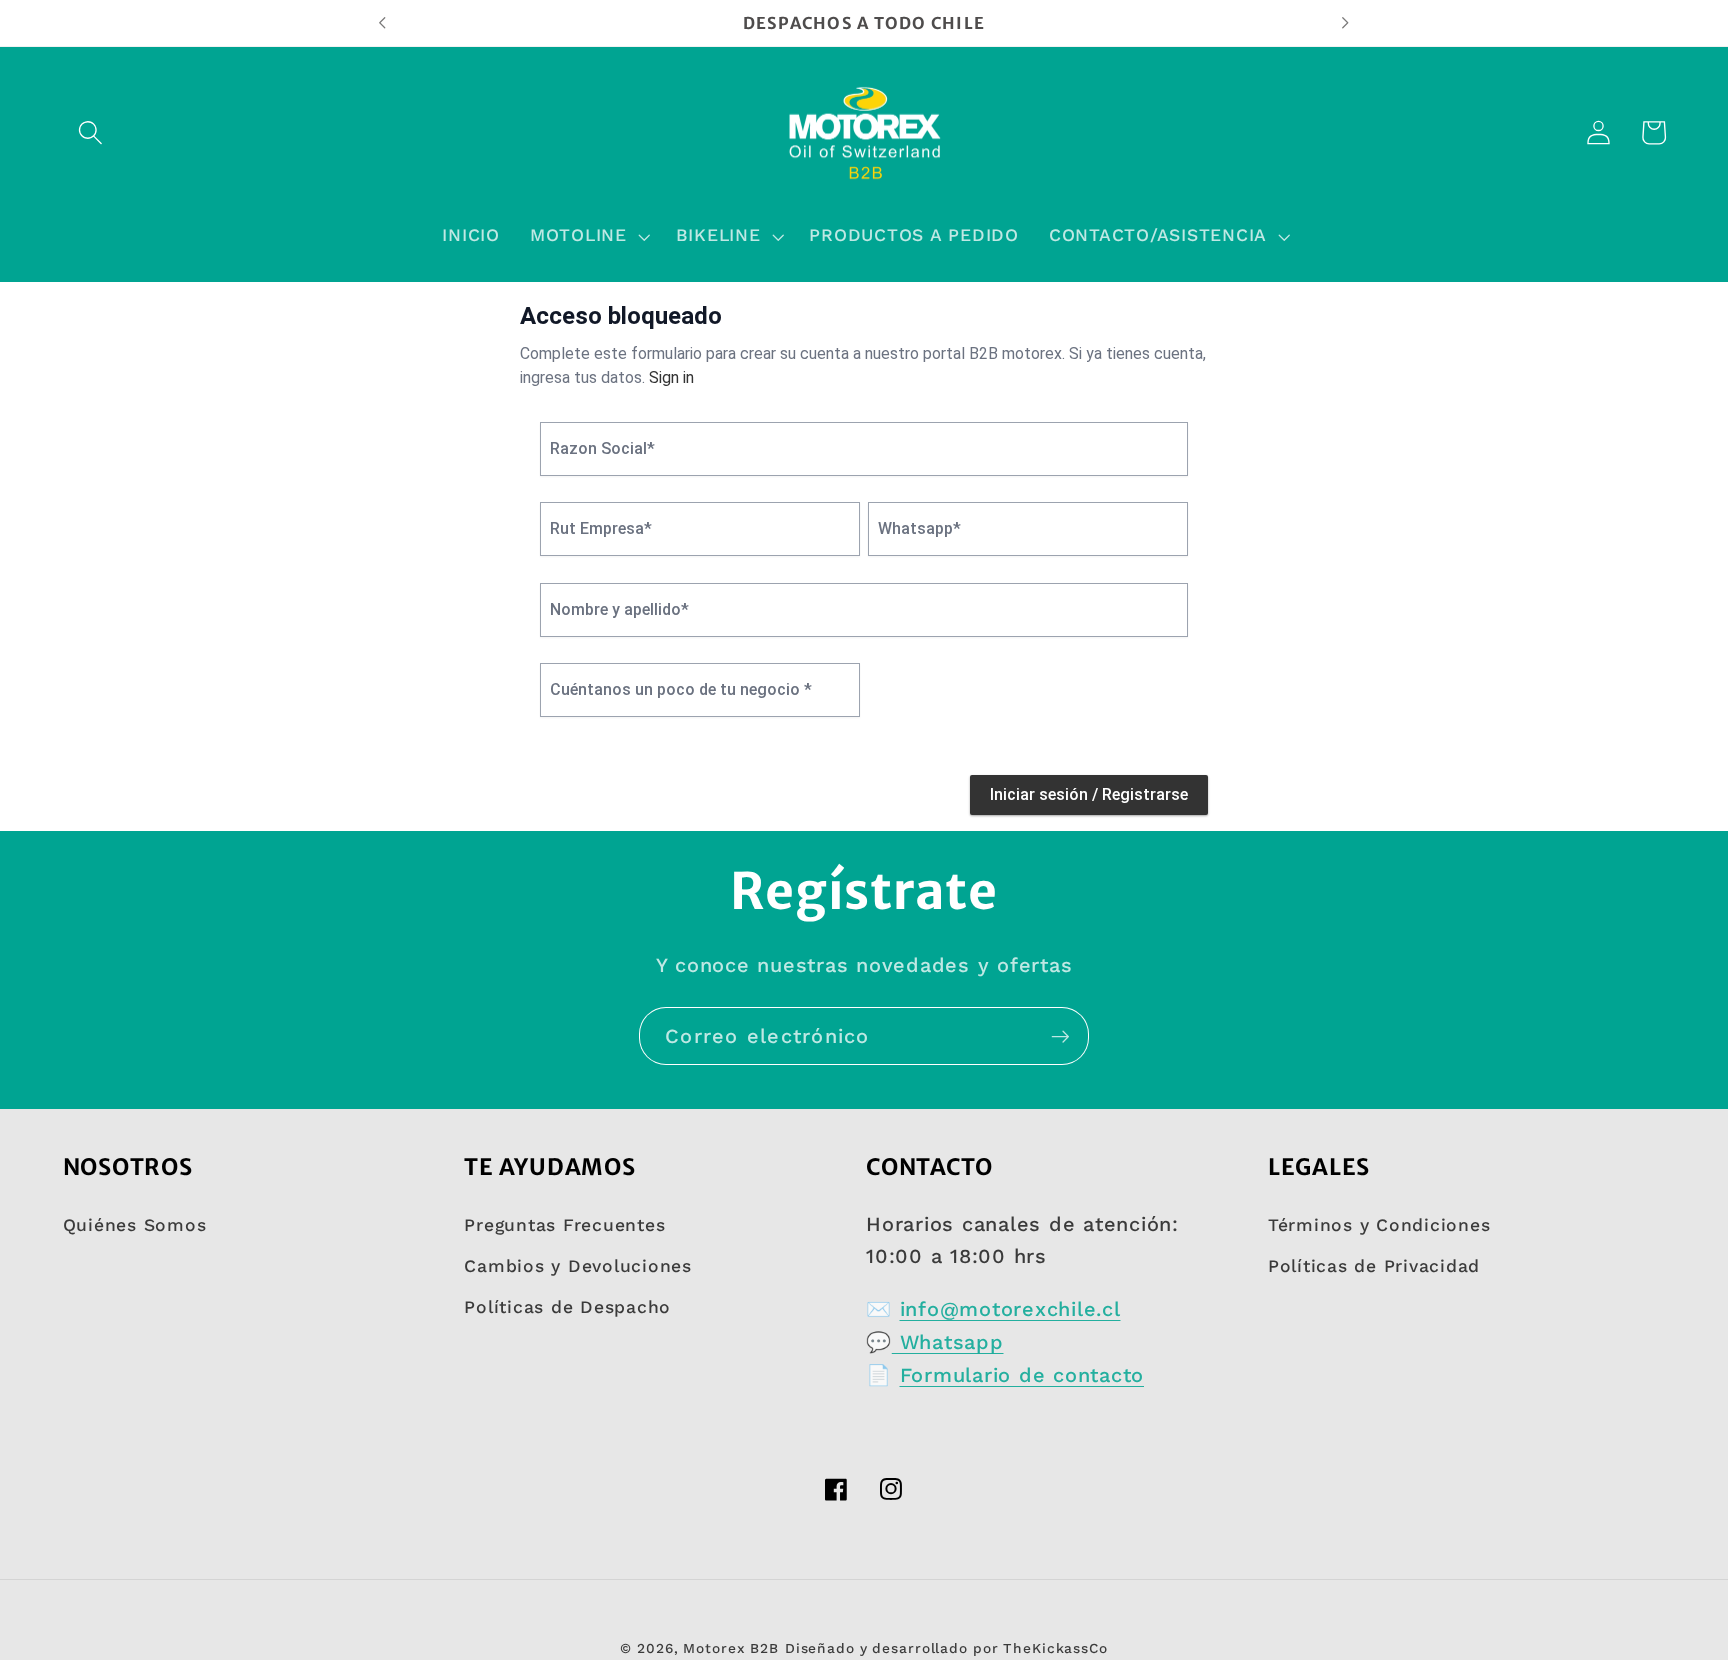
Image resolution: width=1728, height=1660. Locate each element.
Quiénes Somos (135, 1225)
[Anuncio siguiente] (1345, 23)
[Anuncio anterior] (383, 23)
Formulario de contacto (1022, 1375)
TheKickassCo (1055, 1648)
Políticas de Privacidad (1374, 1266)
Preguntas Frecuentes (564, 1225)
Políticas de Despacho (567, 1307)
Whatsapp (948, 1342)
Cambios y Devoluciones (578, 1266)
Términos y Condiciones (1379, 1225)
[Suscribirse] (1060, 1036)
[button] (90, 132)
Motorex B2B (731, 1648)
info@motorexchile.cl (1010, 1309)
